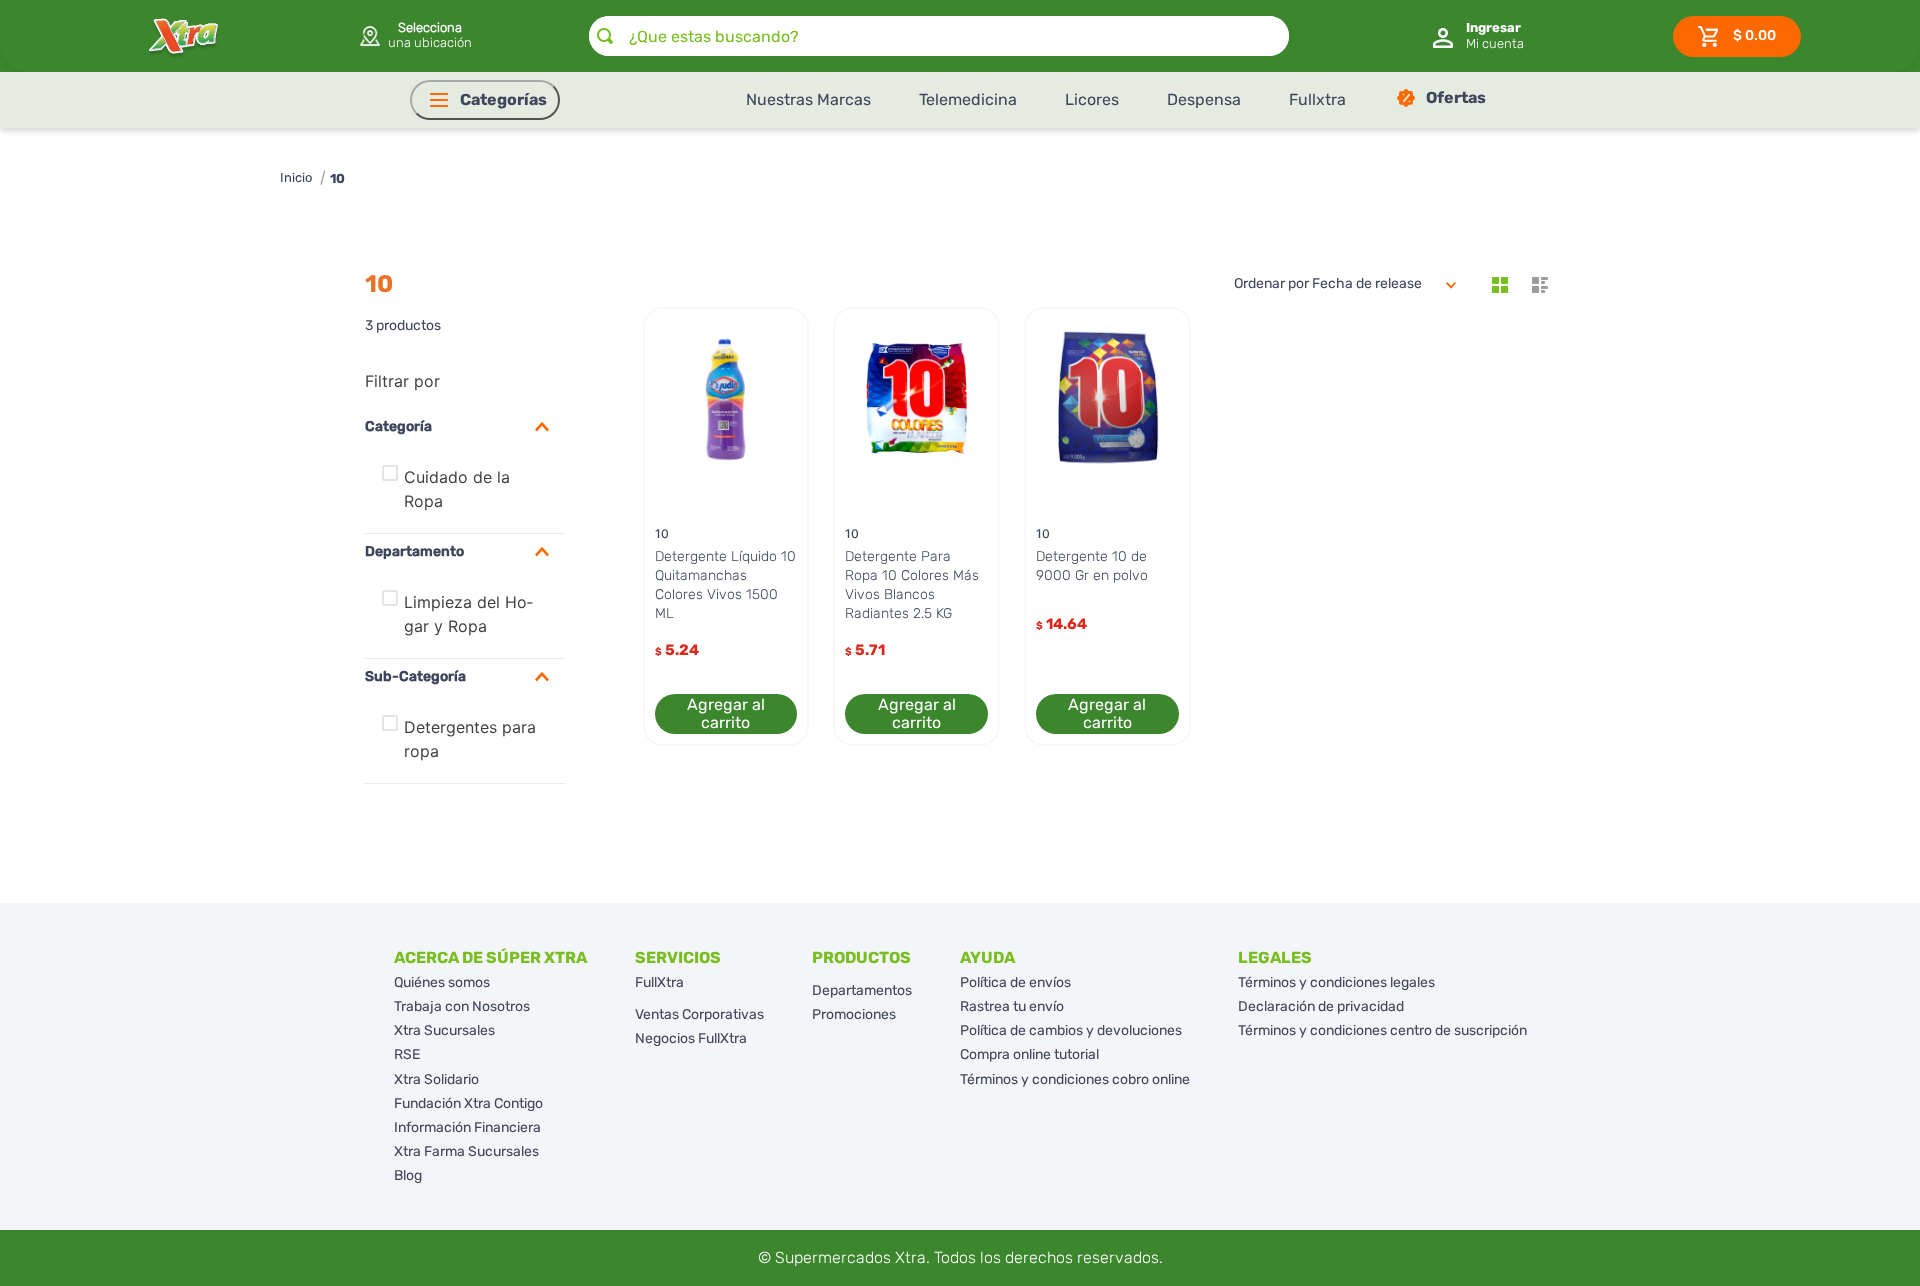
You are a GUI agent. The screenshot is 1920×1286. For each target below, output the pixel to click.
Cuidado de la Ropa (457, 489)
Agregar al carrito (726, 713)
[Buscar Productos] (605, 36)
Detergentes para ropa (470, 739)
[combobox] (939, 36)
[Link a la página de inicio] (296, 178)
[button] (414, 36)
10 (337, 178)
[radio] (1500, 285)
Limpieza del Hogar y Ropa (468, 614)
